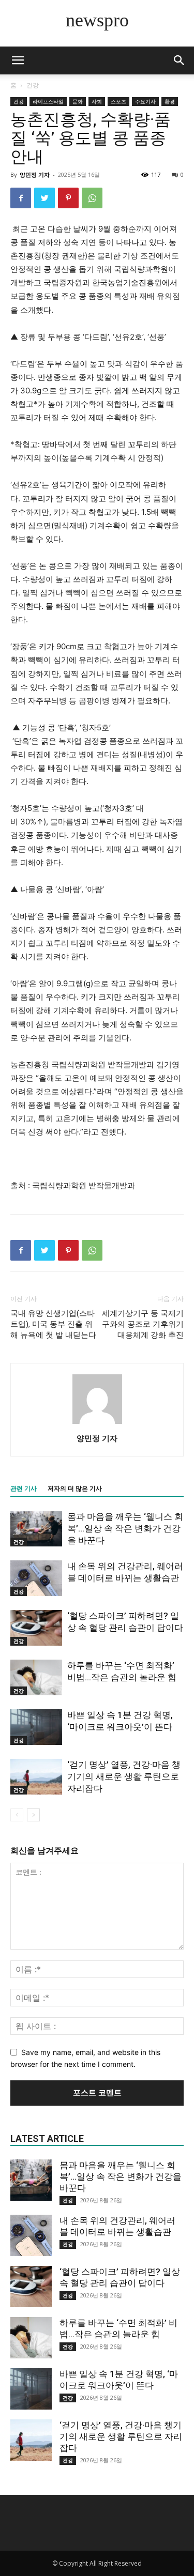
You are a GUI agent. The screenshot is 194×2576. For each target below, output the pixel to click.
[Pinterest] (68, 198)
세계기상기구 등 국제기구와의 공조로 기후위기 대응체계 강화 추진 (143, 1324)
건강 (33, 85)
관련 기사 (24, 1489)
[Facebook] (21, 198)
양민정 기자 (35, 174)
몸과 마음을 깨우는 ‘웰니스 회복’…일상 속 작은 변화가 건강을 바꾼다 (125, 1528)
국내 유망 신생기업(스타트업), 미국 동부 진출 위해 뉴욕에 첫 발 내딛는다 (53, 1324)
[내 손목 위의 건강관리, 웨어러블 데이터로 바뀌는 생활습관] (36, 1578)
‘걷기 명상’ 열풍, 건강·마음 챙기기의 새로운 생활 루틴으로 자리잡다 (124, 1776)
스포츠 (118, 101)
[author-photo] (97, 1424)
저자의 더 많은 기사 (75, 1489)
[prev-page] (17, 1815)
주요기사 (145, 101)
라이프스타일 (48, 101)
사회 (97, 101)
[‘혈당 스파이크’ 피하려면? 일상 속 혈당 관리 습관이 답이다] (36, 1628)
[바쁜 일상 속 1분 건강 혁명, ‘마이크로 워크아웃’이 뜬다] (36, 1727)
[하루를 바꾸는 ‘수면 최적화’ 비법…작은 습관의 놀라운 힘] (36, 1677)
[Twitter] (44, 198)
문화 (78, 101)
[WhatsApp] (92, 198)
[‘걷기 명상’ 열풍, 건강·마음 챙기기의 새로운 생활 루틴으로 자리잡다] (36, 1777)
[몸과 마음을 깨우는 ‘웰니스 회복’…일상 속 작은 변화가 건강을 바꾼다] (36, 1529)
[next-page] (33, 1815)
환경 (170, 101)
